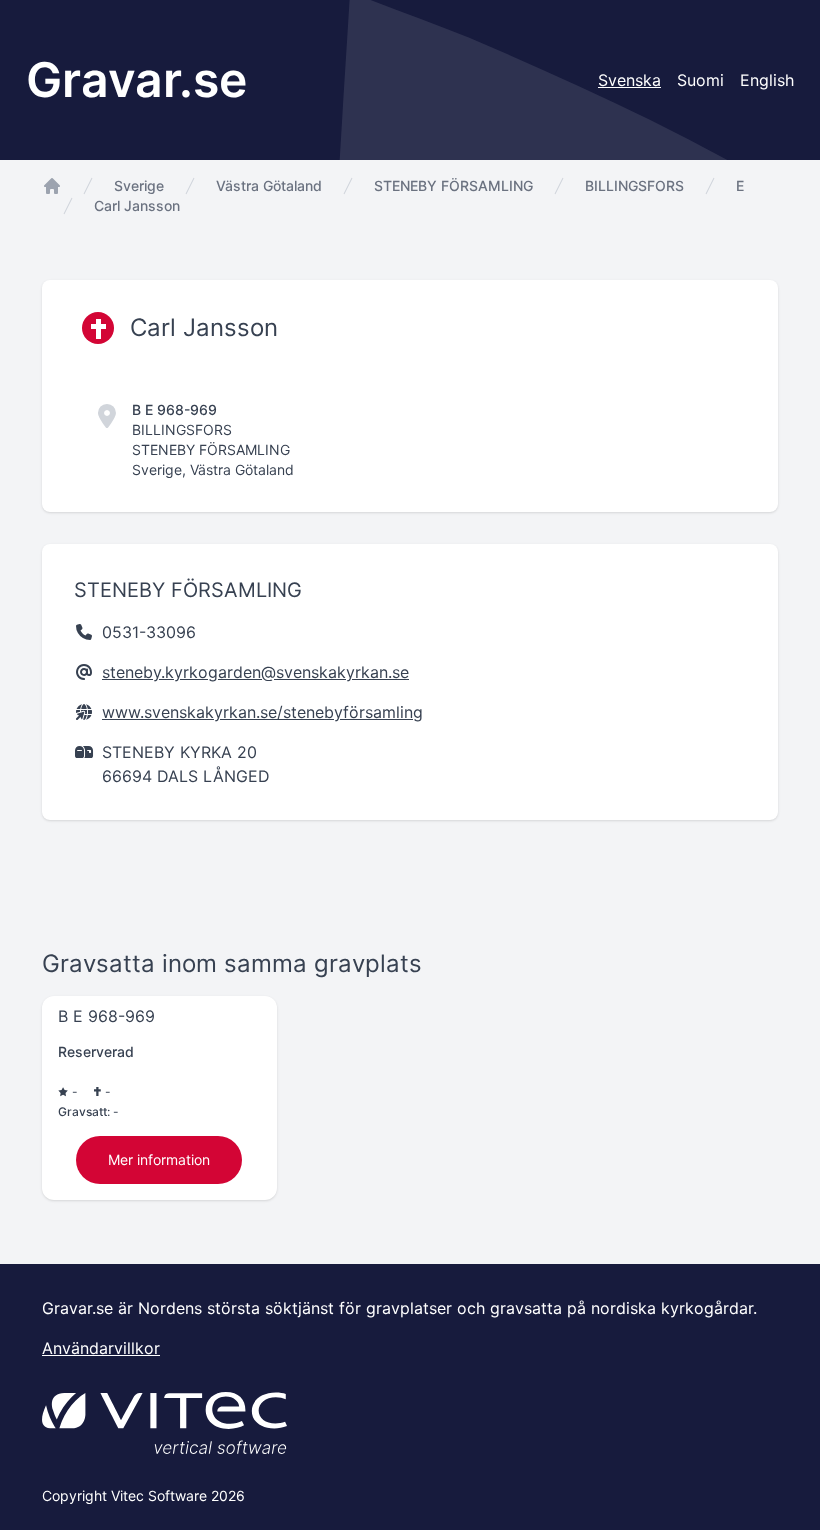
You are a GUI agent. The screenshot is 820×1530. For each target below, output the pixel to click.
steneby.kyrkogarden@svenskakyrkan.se (255, 672)
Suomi (700, 80)
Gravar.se (136, 79)
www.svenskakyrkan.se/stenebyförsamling (262, 712)
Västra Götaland (269, 185)
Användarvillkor (101, 1348)
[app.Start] (52, 186)
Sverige (139, 185)
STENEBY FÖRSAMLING (453, 185)
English (767, 80)
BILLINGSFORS (634, 185)
